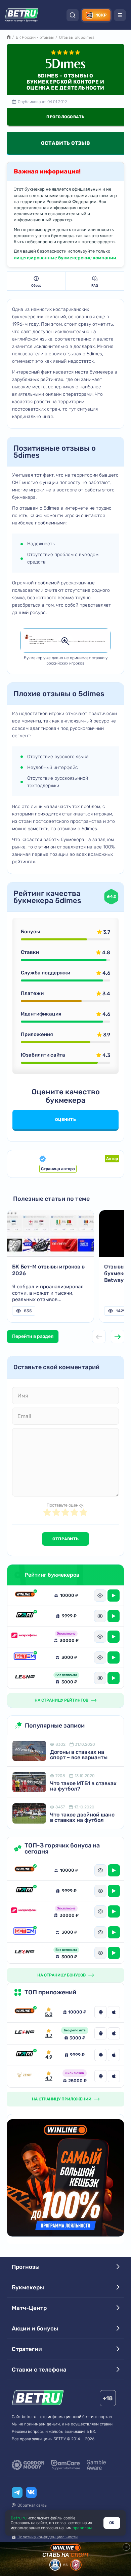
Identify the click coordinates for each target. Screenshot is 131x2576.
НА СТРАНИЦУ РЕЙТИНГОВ (61, 1700)
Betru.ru (19, 2518)
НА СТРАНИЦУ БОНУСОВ (61, 1975)
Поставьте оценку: (65, 1505)
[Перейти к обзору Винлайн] (25, 2012)
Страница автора (58, 1169)
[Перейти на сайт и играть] (114, 1596)
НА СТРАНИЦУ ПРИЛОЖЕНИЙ (62, 2099)
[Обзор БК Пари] (25, 1616)
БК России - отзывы (35, 37)
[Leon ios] (114, 2033)
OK (112, 2523)
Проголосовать (65, 117)
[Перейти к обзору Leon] (25, 2033)
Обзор (36, 286)
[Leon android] (100, 2033)
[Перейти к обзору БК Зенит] (25, 2076)
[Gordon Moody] (28, 2465)
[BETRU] (22, 15)
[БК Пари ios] (114, 2055)
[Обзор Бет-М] (25, 1657)
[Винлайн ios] (114, 2012)
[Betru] (38, 2399)
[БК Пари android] (100, 2055)
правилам (82, 2528)
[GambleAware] (96, 2465)
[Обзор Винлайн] (25, 1595)
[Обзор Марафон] (25, 1637)
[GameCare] (65, 2465)
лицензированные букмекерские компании (65, 258)
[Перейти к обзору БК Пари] (25, 2055)
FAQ (95, 286)
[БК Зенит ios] (114, 2076)
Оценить (65, 1120)
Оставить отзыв (65, 143)
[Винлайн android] (100, 2012)
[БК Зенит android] (100, 2076)
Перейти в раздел (33, 1336)
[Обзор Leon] (25, 1678)
